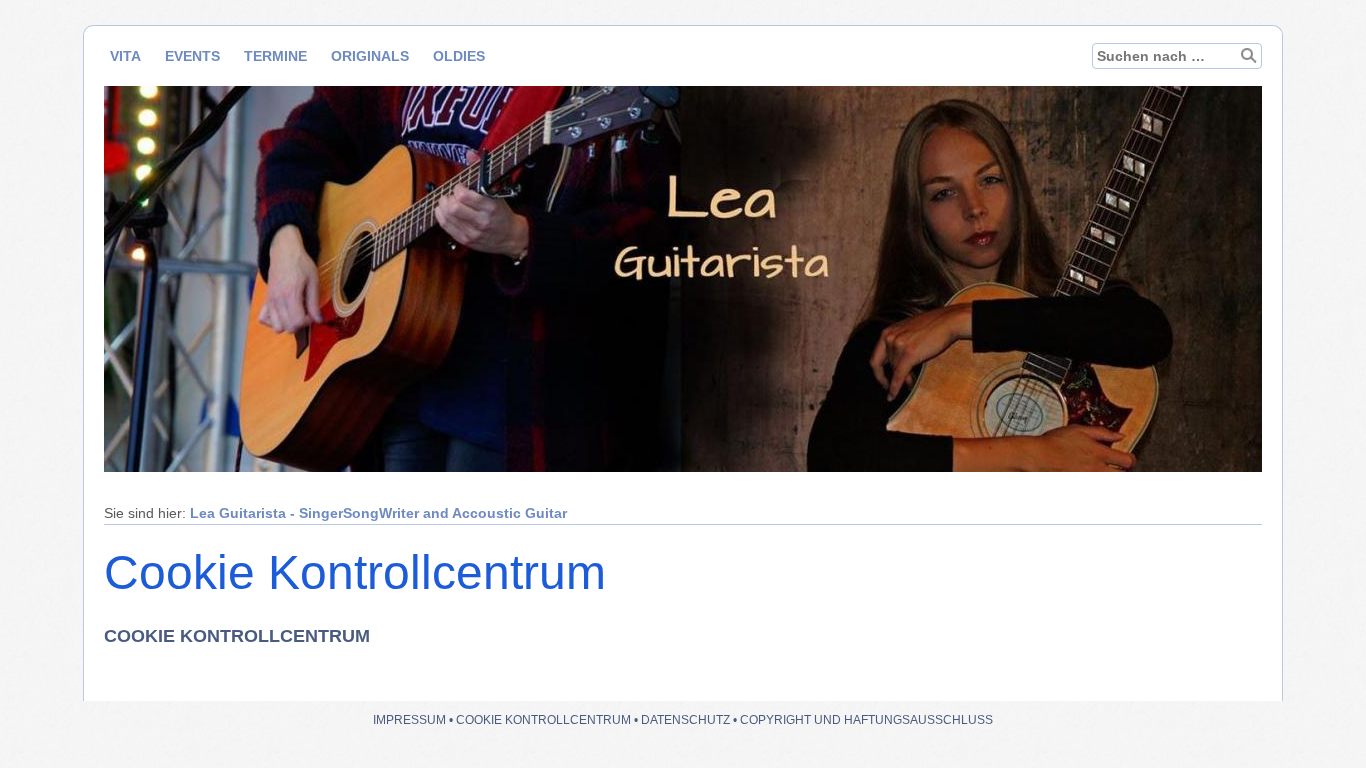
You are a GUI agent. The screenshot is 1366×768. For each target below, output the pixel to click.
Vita (125, 56)
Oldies (459, 56)
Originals (370, 56)
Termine (275, 56)
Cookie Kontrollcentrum (543, 720)
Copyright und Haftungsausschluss (866, 720)
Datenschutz (685, 720)
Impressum (409, 720)
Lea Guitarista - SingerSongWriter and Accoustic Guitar (378, 513)
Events (192, 56)
